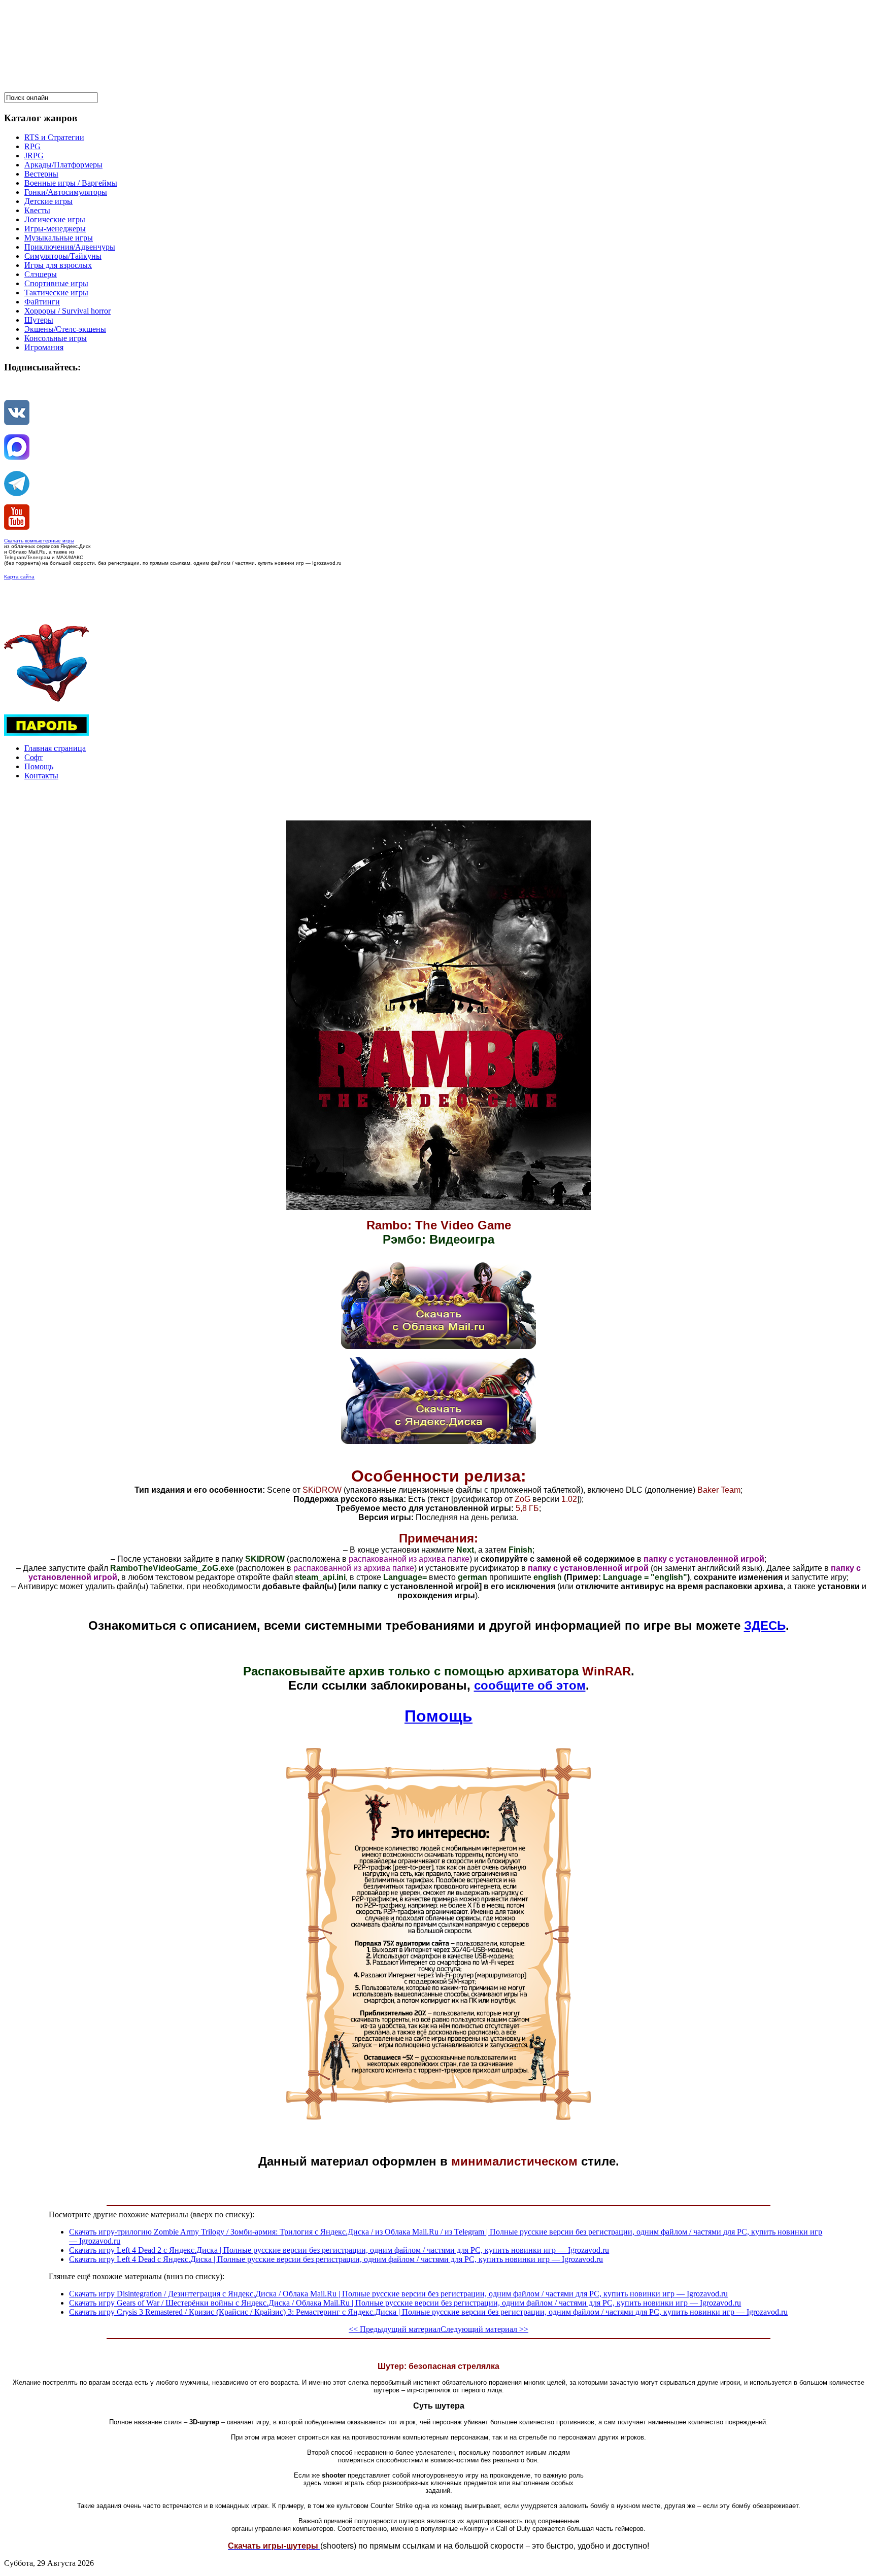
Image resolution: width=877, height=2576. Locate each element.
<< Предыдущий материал (395, 2329)
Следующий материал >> (484, 2329)
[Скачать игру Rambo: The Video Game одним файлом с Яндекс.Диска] (438, 1441)
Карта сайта (19, 577)
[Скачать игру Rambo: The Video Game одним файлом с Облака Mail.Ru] (438, 1346)
